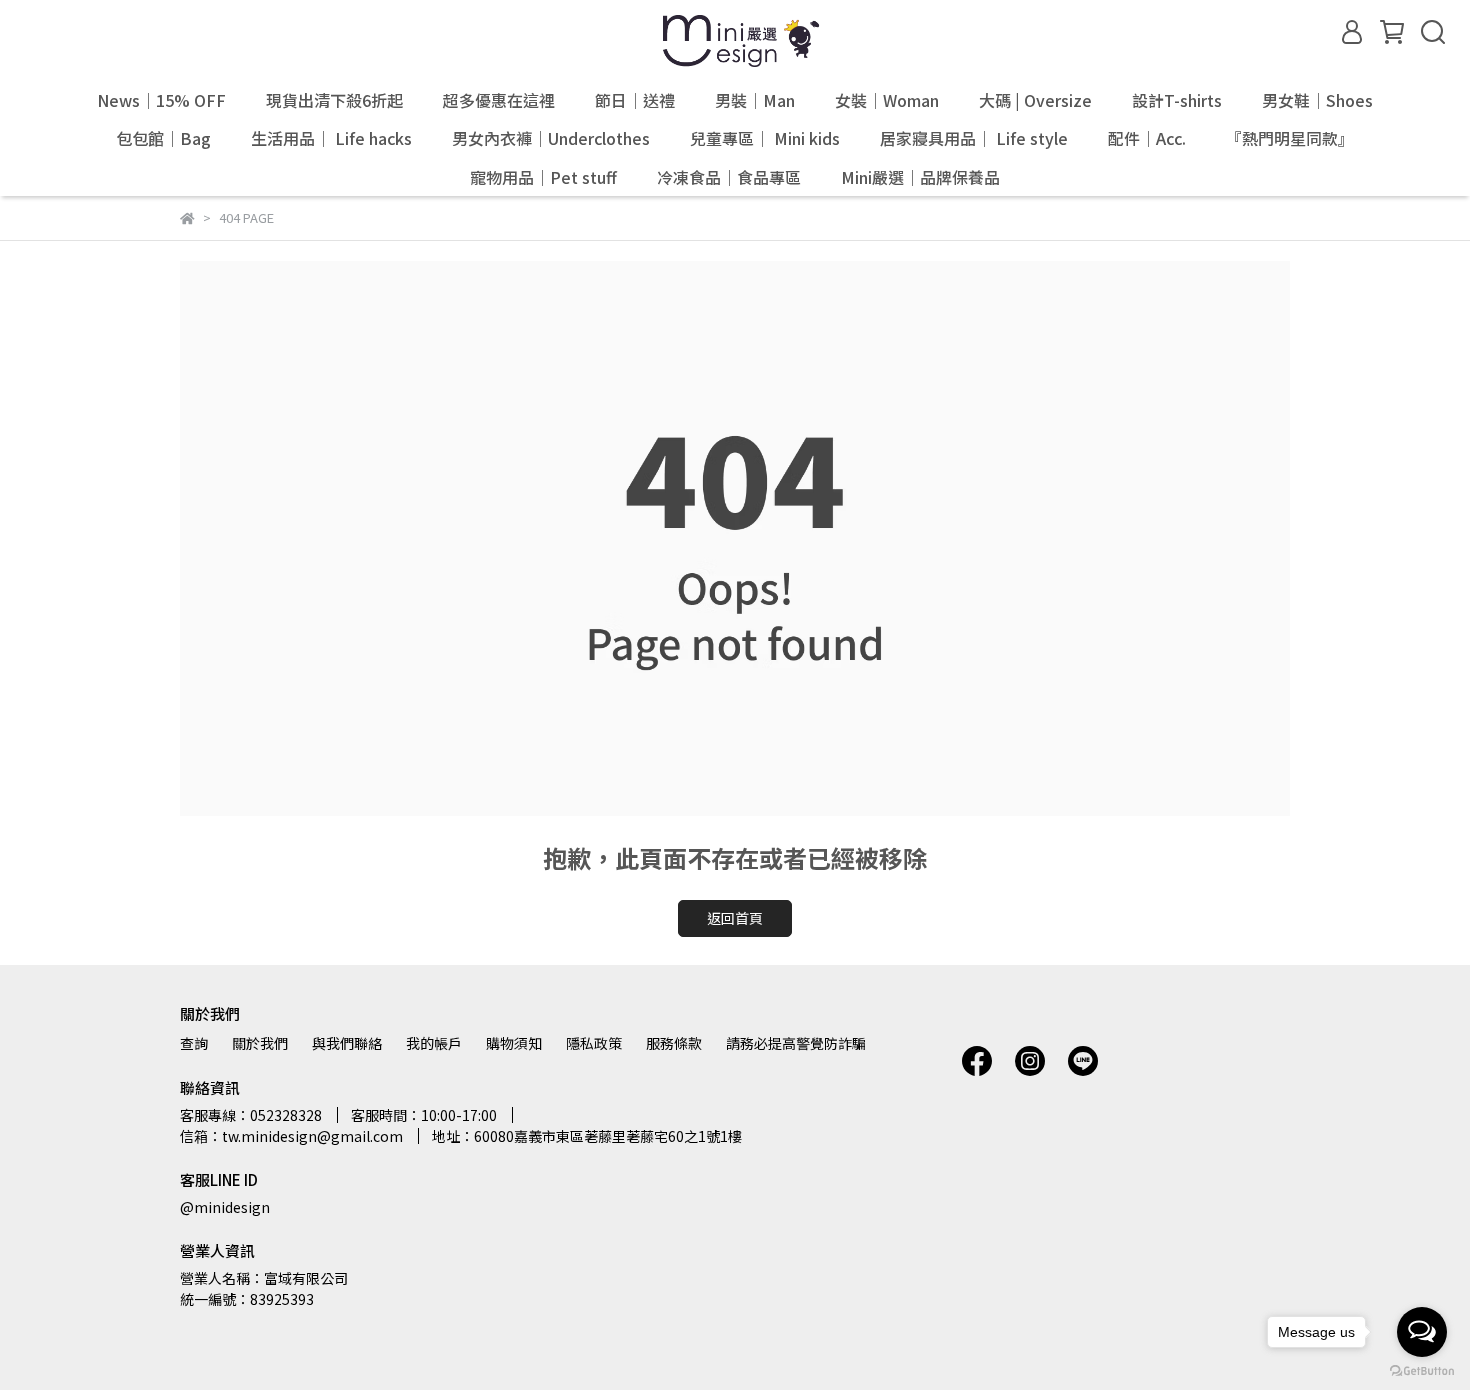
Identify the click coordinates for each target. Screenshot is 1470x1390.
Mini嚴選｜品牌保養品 (920, 177)
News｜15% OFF (161, 100)
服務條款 (674, 1043)
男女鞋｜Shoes (1317, 100)
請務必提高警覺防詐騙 (796, 1043)
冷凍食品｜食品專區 (729, 177)
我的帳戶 (434, 1043)
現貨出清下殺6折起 (334, 100)
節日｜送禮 (635, 100)
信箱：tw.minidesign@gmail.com (291, 1136)
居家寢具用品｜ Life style (974, 138)
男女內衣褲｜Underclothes (551, 138)
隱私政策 (594, 1043)
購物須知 (514, 1043)
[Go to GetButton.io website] (1422, 1370)
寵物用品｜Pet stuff (543, 177)
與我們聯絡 (347, 1043)
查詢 (194, 1043)
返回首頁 (735, 918)
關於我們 (260, 1043)
